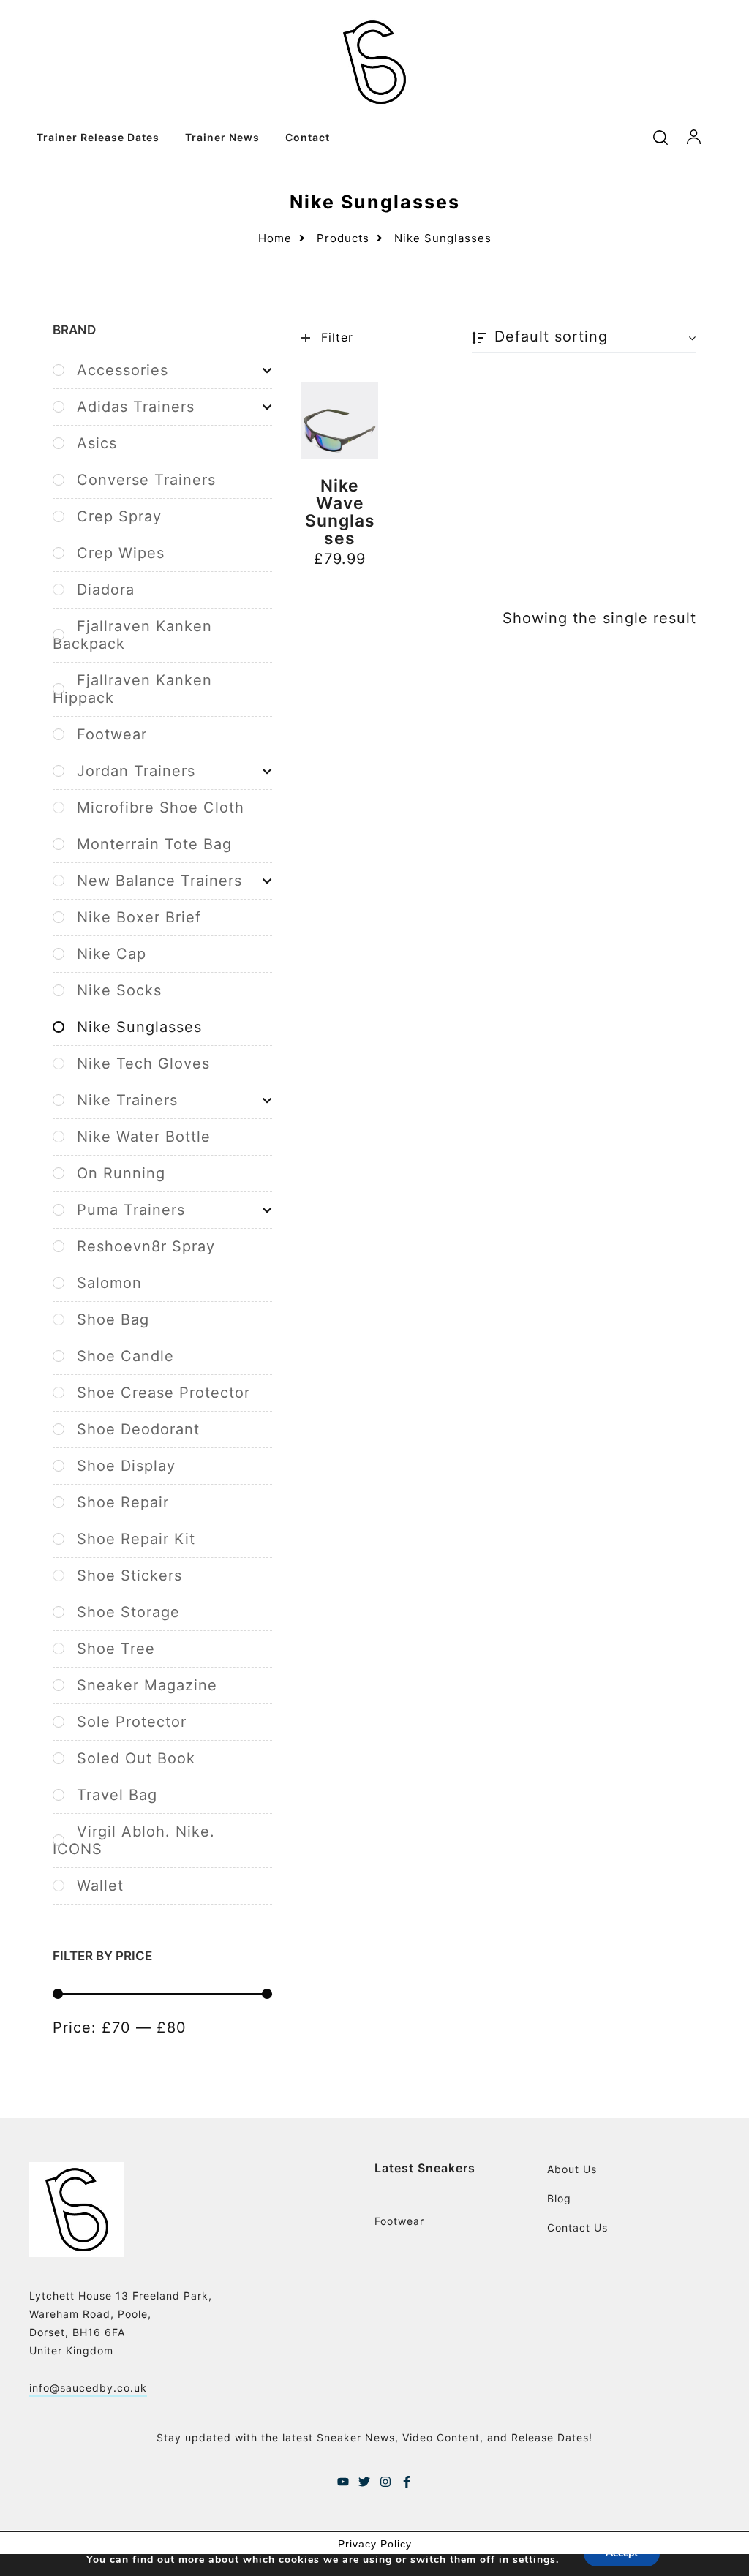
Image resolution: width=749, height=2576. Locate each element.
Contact (308, 137)
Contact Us (577, 2227)
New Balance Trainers (159, 881)
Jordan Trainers (136, 771)
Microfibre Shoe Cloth (161, 807)
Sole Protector (132, 1722)
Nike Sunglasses (139, 1027)
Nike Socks (119, 990)
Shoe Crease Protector (163, 1393)
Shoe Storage (128, 1612)
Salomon (109, 1283)
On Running (121, 1173)
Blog (559, 2198)
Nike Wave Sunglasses (340, 512)
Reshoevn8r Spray (146, 1246)
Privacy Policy (375, 2544)
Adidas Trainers (136, 407)
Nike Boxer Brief (139, 917)
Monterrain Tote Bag (154, 844)
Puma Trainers (131, 1210)
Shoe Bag (113, 1319)
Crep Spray (119, 516)
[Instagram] (385, 2482)
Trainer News (222, 137)
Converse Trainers (146, 480)
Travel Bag (117, 1795)
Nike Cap (112, 954)
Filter (337, 337)
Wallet (100, 1886)
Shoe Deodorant (138, 1429)
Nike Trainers (127, 1100)
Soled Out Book (136, 1758)
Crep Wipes (121, 553)
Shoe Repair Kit (136, 1539)
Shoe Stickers (129, 1575)
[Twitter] (364, 2482)
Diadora (106, 590)
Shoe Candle (125, 1356)
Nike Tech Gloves (143, 1063)
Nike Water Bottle (144, 1137)
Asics (97, 443)
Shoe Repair (123, 1502)
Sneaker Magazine (147, 1685)
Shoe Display (126, 1466)
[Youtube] (343, 2482)
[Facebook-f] (407, 2482)
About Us (572, 2169)
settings (534, 2560)
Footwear (112, 734)
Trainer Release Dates (98, 137)
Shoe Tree (116, 1649)
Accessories (123, 370)
